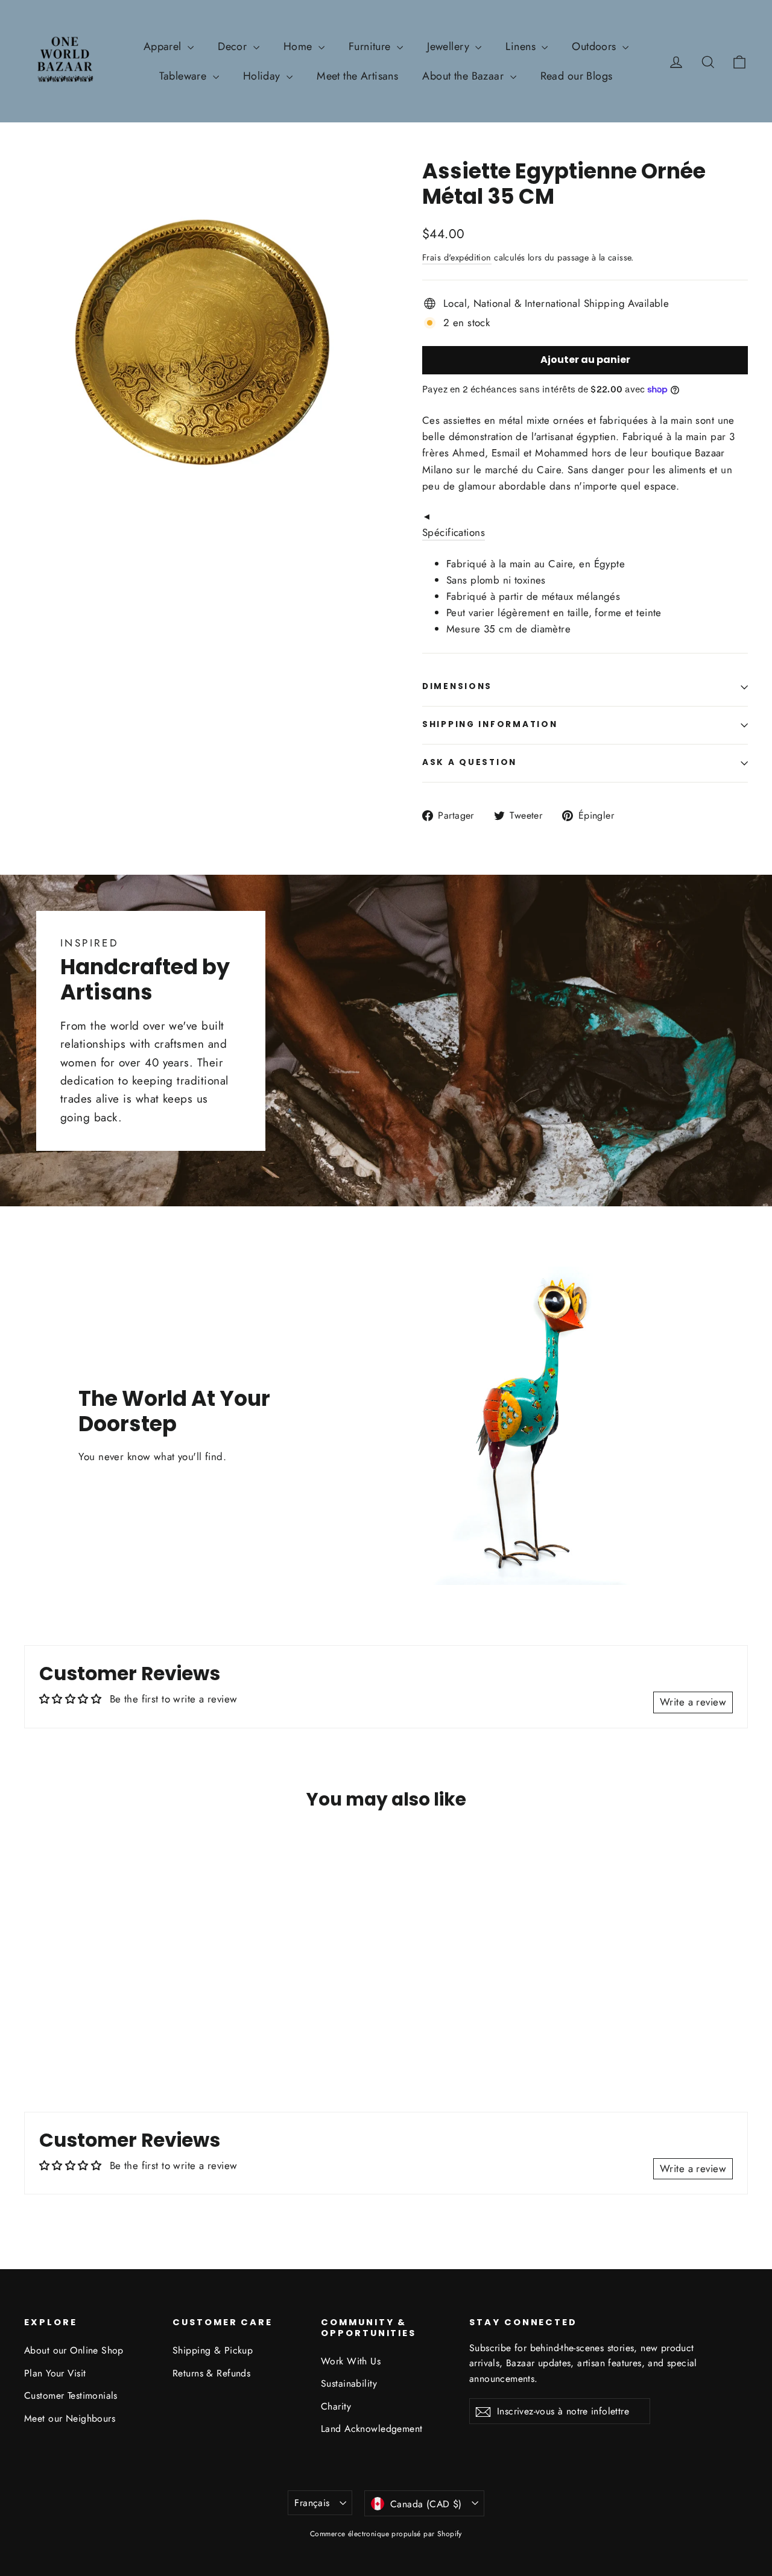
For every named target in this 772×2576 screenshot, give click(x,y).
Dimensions (457, 686)
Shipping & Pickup (213, 2350)
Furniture (371, 46)
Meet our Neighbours (70, 2418)
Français (312, 2503)
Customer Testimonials (71, 2395)
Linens (522, 46)
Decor (234, 46)
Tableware (184, 76)
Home (299, 46)
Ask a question (470, 762)
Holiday (263, 76)
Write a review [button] (693, 1702)
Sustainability (349, 2383)
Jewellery (450, 46)
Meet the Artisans (357, 76)
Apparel (164, 46)
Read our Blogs (577, 76)
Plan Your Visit (55, 2373)
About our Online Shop (74, 2350)
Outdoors (596, 46)
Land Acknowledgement (372, 2429)
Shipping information (490, 724)
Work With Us (351, 2361)
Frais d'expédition (457, 257)
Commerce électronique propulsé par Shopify (386, 2534)
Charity (336, 2406)
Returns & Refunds (211, 2373)
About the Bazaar (464, 76)
